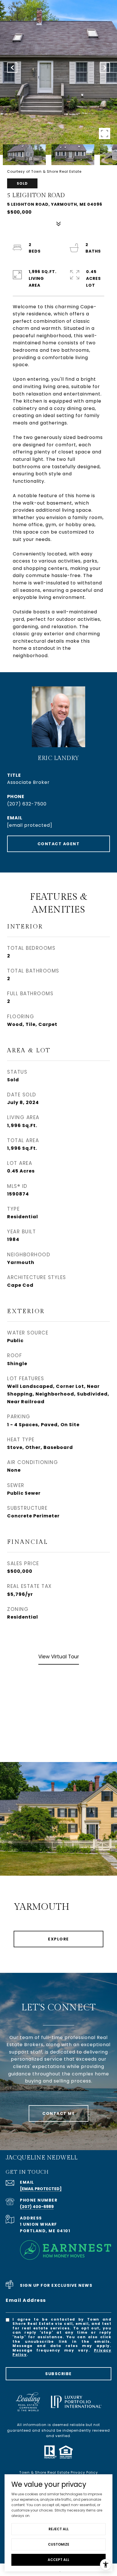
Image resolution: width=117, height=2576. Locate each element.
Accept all (58, 2560)
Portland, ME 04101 (45, 2231)
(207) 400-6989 (37, 2207)
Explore (58, 1939)
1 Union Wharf (38, 2224)
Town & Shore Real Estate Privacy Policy (59, 2472)
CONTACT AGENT (59, 844)
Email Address (26, 2300)
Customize (59, 2544)
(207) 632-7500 (27, 804)
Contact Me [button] (58, 2113)
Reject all (59, 2529)
